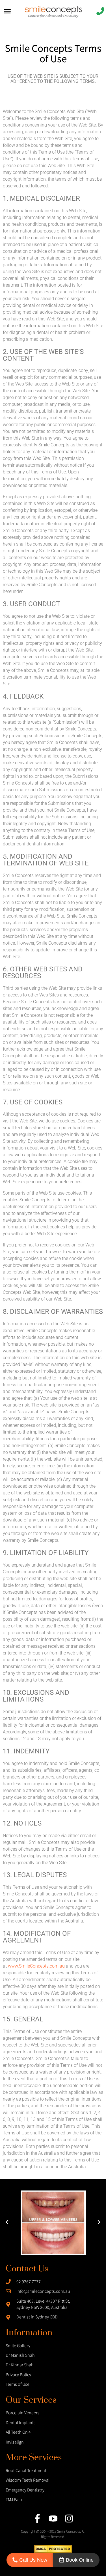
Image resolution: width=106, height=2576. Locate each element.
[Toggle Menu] (7, 11)
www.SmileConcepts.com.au (36, 1966)
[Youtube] (53, 2519)
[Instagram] (69, 2519)
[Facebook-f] (37, 2519)
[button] (7, 2223)
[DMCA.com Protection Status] (53, 2551)
